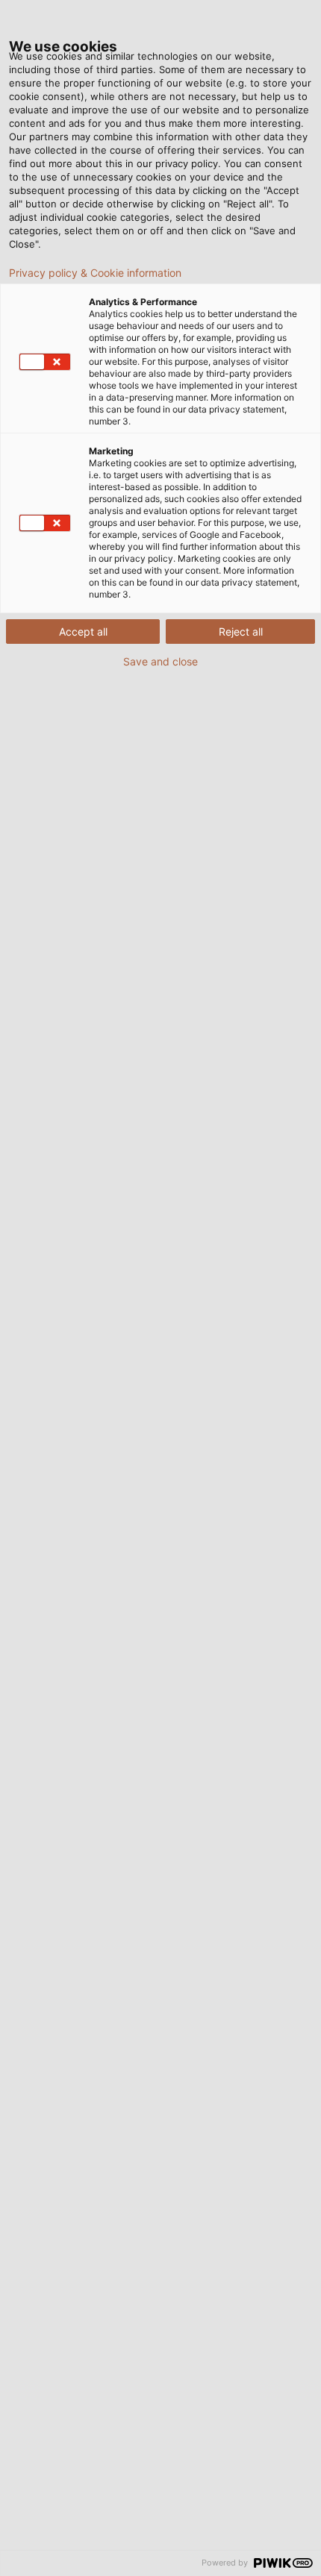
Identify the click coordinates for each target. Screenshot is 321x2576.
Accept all (83, 632)
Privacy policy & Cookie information (95, 273)
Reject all (241, 632)
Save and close (160, 662)
